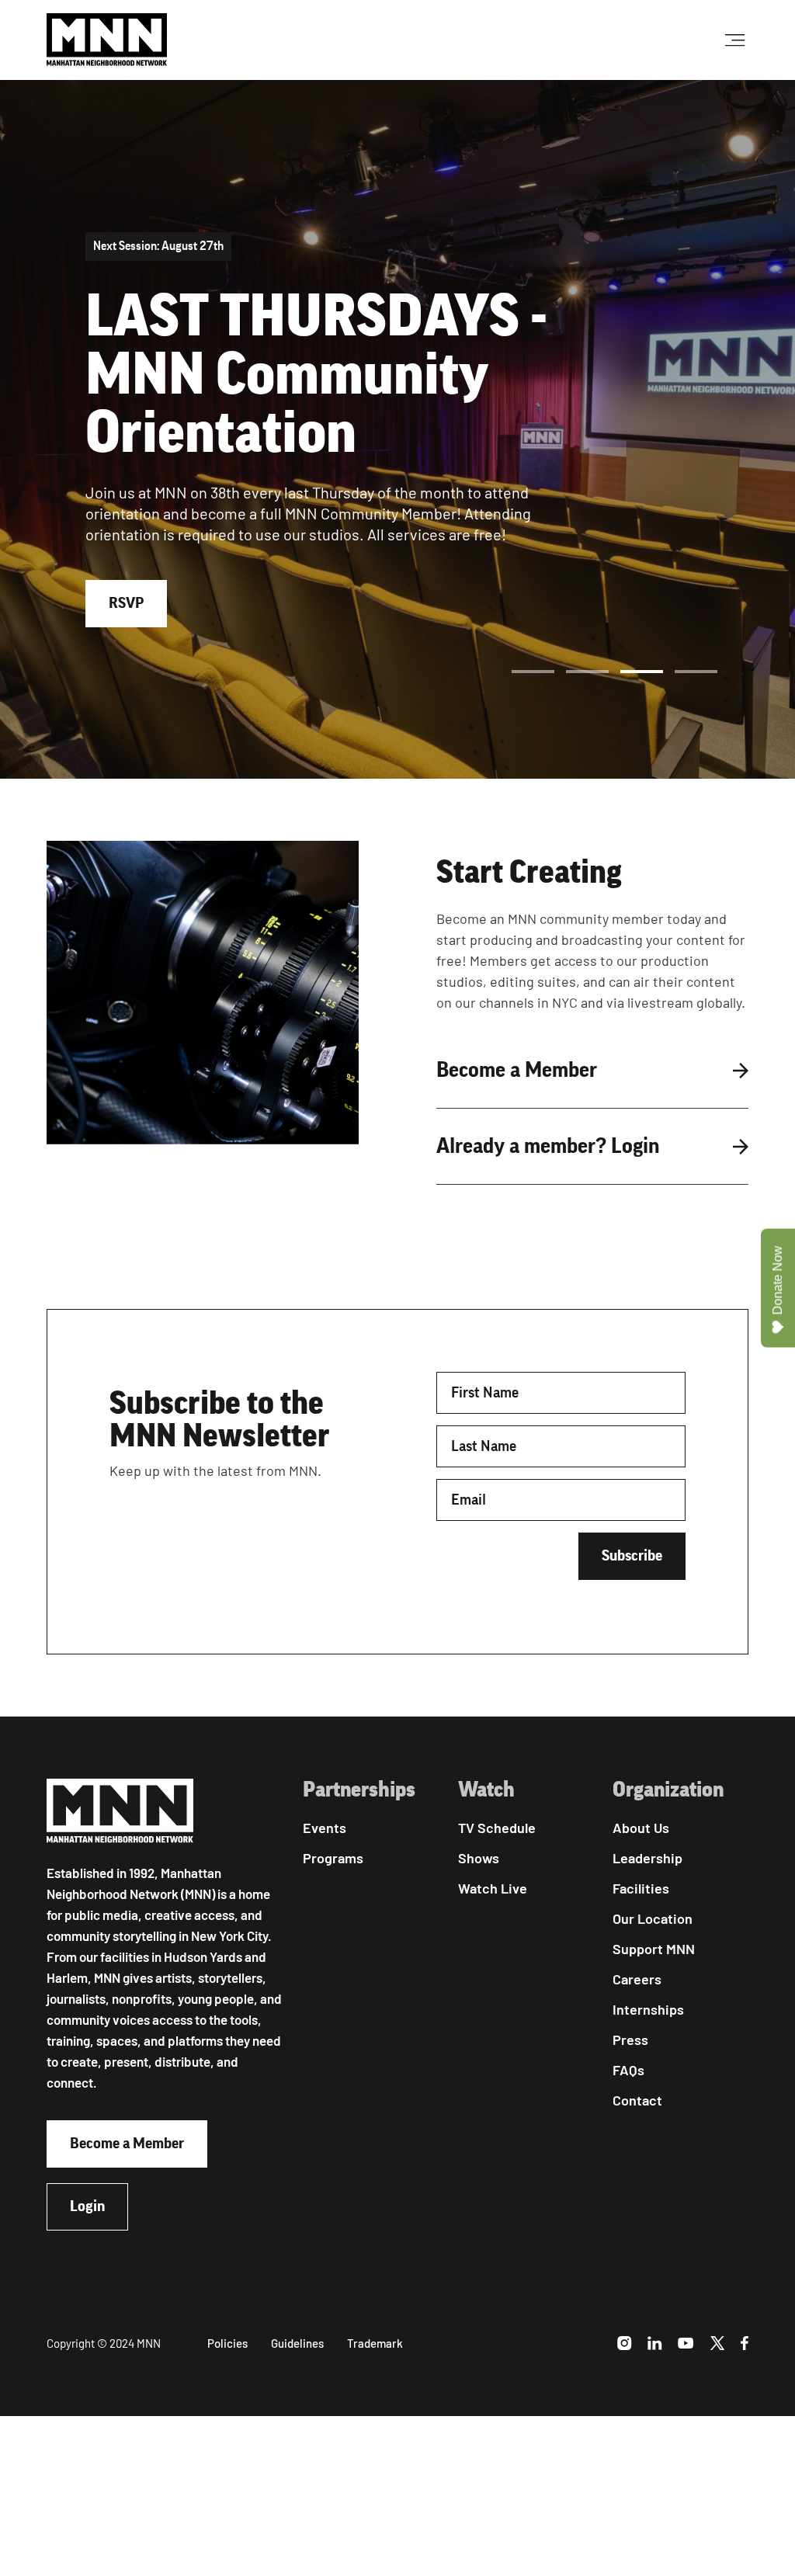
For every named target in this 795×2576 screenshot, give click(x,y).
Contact (637, 2100)
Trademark (375, 2343)
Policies (227, 2343)
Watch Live (493, 1888)
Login (87, 2206)
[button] (533, 672)
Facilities (641, 1888)
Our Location (653, 1918)
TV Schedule (497, 1828)
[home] (107, 40)
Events (325, 1828)
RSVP (126, 603)
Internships (648, 2009)
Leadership (647, 1858)
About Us (641, 1828)
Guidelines (297, 2343)
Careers (637, 1979)
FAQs (628, 2070)
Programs (333, 1858)
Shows (479, 1858)
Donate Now (778, 1281)
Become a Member (127, 2144)
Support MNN (654, 1949)
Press (630, 2040)
